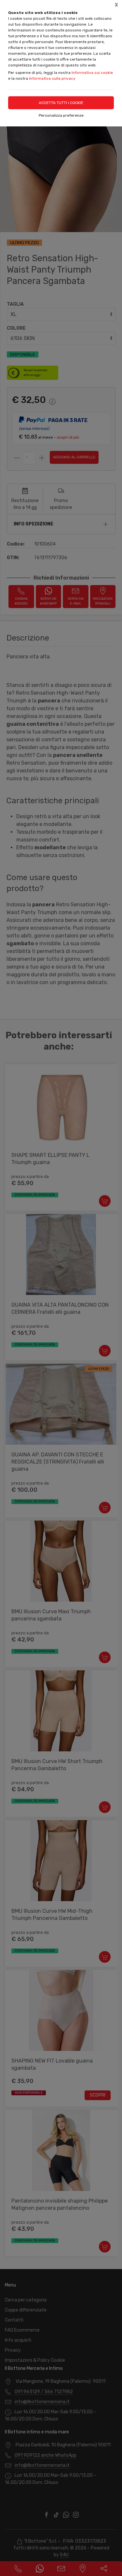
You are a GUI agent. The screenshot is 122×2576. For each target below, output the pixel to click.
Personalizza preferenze (61, 115)
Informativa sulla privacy (52, 78)
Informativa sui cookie (92, 73)
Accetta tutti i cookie (61, 103)
